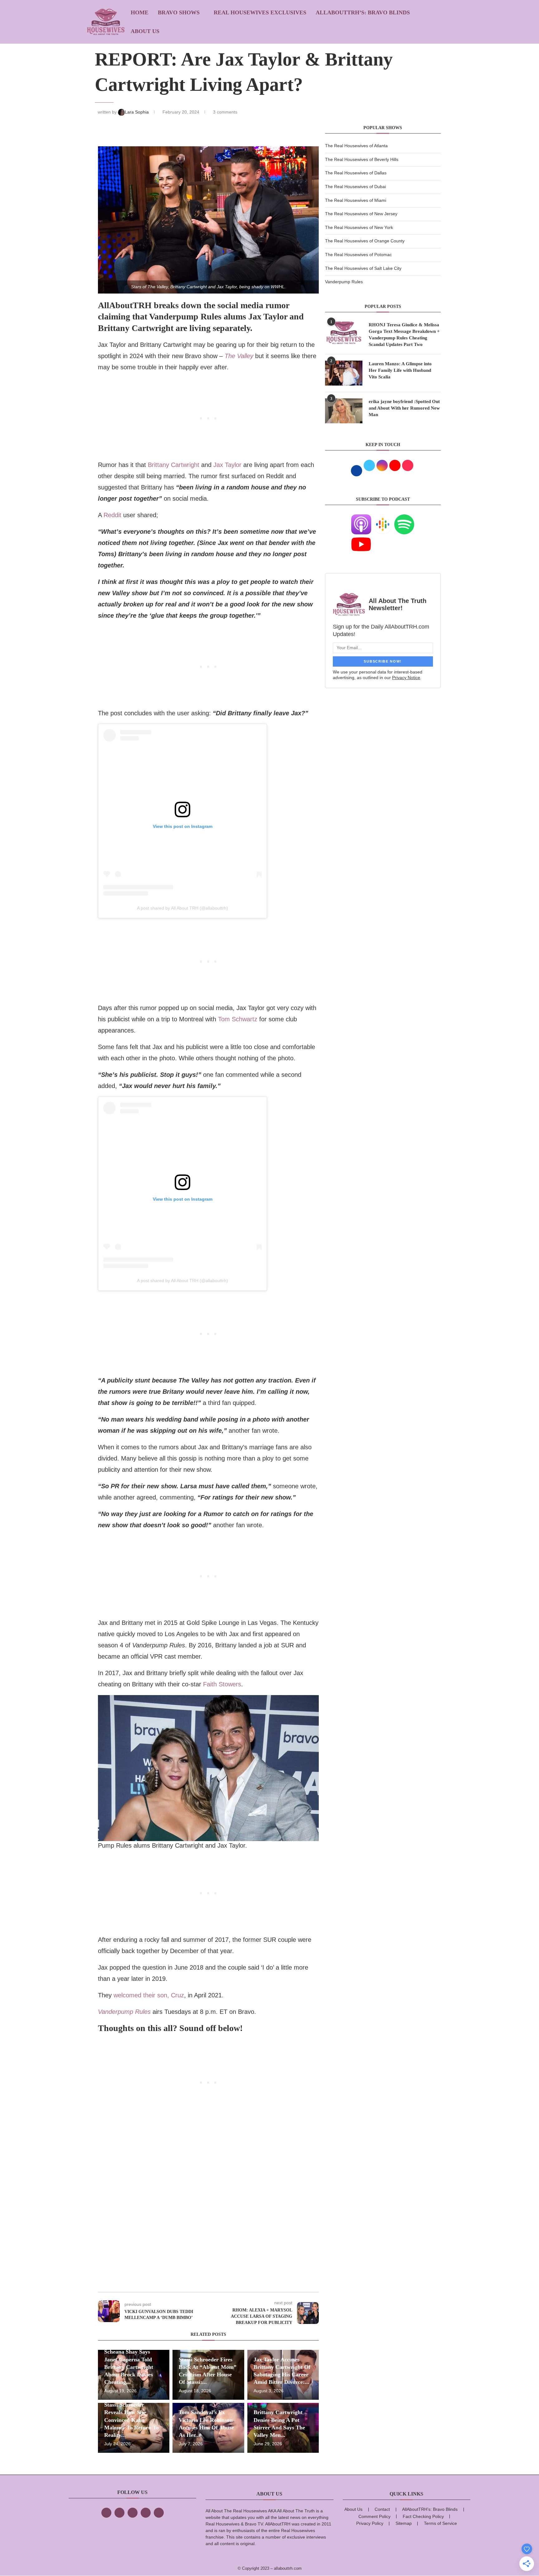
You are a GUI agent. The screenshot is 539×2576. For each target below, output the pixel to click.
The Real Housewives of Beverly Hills (362, 159)
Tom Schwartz (239, 1019)
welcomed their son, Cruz (149, 1995)
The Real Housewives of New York (359, 227)
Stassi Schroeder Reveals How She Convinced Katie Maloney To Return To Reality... (131, 2420)
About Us (145, 31)
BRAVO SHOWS (179, 12)
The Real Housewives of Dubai (355, 187)
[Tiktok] (146, 2513)
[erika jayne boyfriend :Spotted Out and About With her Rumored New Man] (344, 411)
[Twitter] (119, 2513)
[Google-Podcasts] (383, 518)
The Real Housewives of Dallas (356, 173)
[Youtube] (361, 538)
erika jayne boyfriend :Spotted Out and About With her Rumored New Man (404, 408)
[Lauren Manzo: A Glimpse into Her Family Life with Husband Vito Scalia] (344, 373)
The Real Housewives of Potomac (358, 255)
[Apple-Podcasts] (361, 518)
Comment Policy (374, 2516)
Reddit (113, 515)
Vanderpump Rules (124, 2012)
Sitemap (404, 2523)
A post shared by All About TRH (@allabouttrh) (182, 908)
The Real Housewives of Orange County (365, 241)
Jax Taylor (228, 465)
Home (140, 12)
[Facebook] (106, 2513)
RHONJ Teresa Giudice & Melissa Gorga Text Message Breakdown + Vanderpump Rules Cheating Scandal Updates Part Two (404, 335)
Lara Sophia (137, 112)
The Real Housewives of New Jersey (361, 214)
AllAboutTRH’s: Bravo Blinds (363, 12)
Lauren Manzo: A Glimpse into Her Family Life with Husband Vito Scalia (400, 370)
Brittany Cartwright (174, 465)
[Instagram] (133, 2513)
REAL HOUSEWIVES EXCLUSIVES (260, 12)
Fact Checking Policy (423, 2516)
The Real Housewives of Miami (356, 200)
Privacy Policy (370, 2523)
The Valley (239, 356)
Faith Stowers (222, 1684)
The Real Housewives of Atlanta (356, 146)
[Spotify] (404, 518)
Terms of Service (440, 2523)
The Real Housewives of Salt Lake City (363, 268)
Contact (382, 2509)
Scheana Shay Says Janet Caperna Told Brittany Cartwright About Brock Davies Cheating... (129, 2367)
